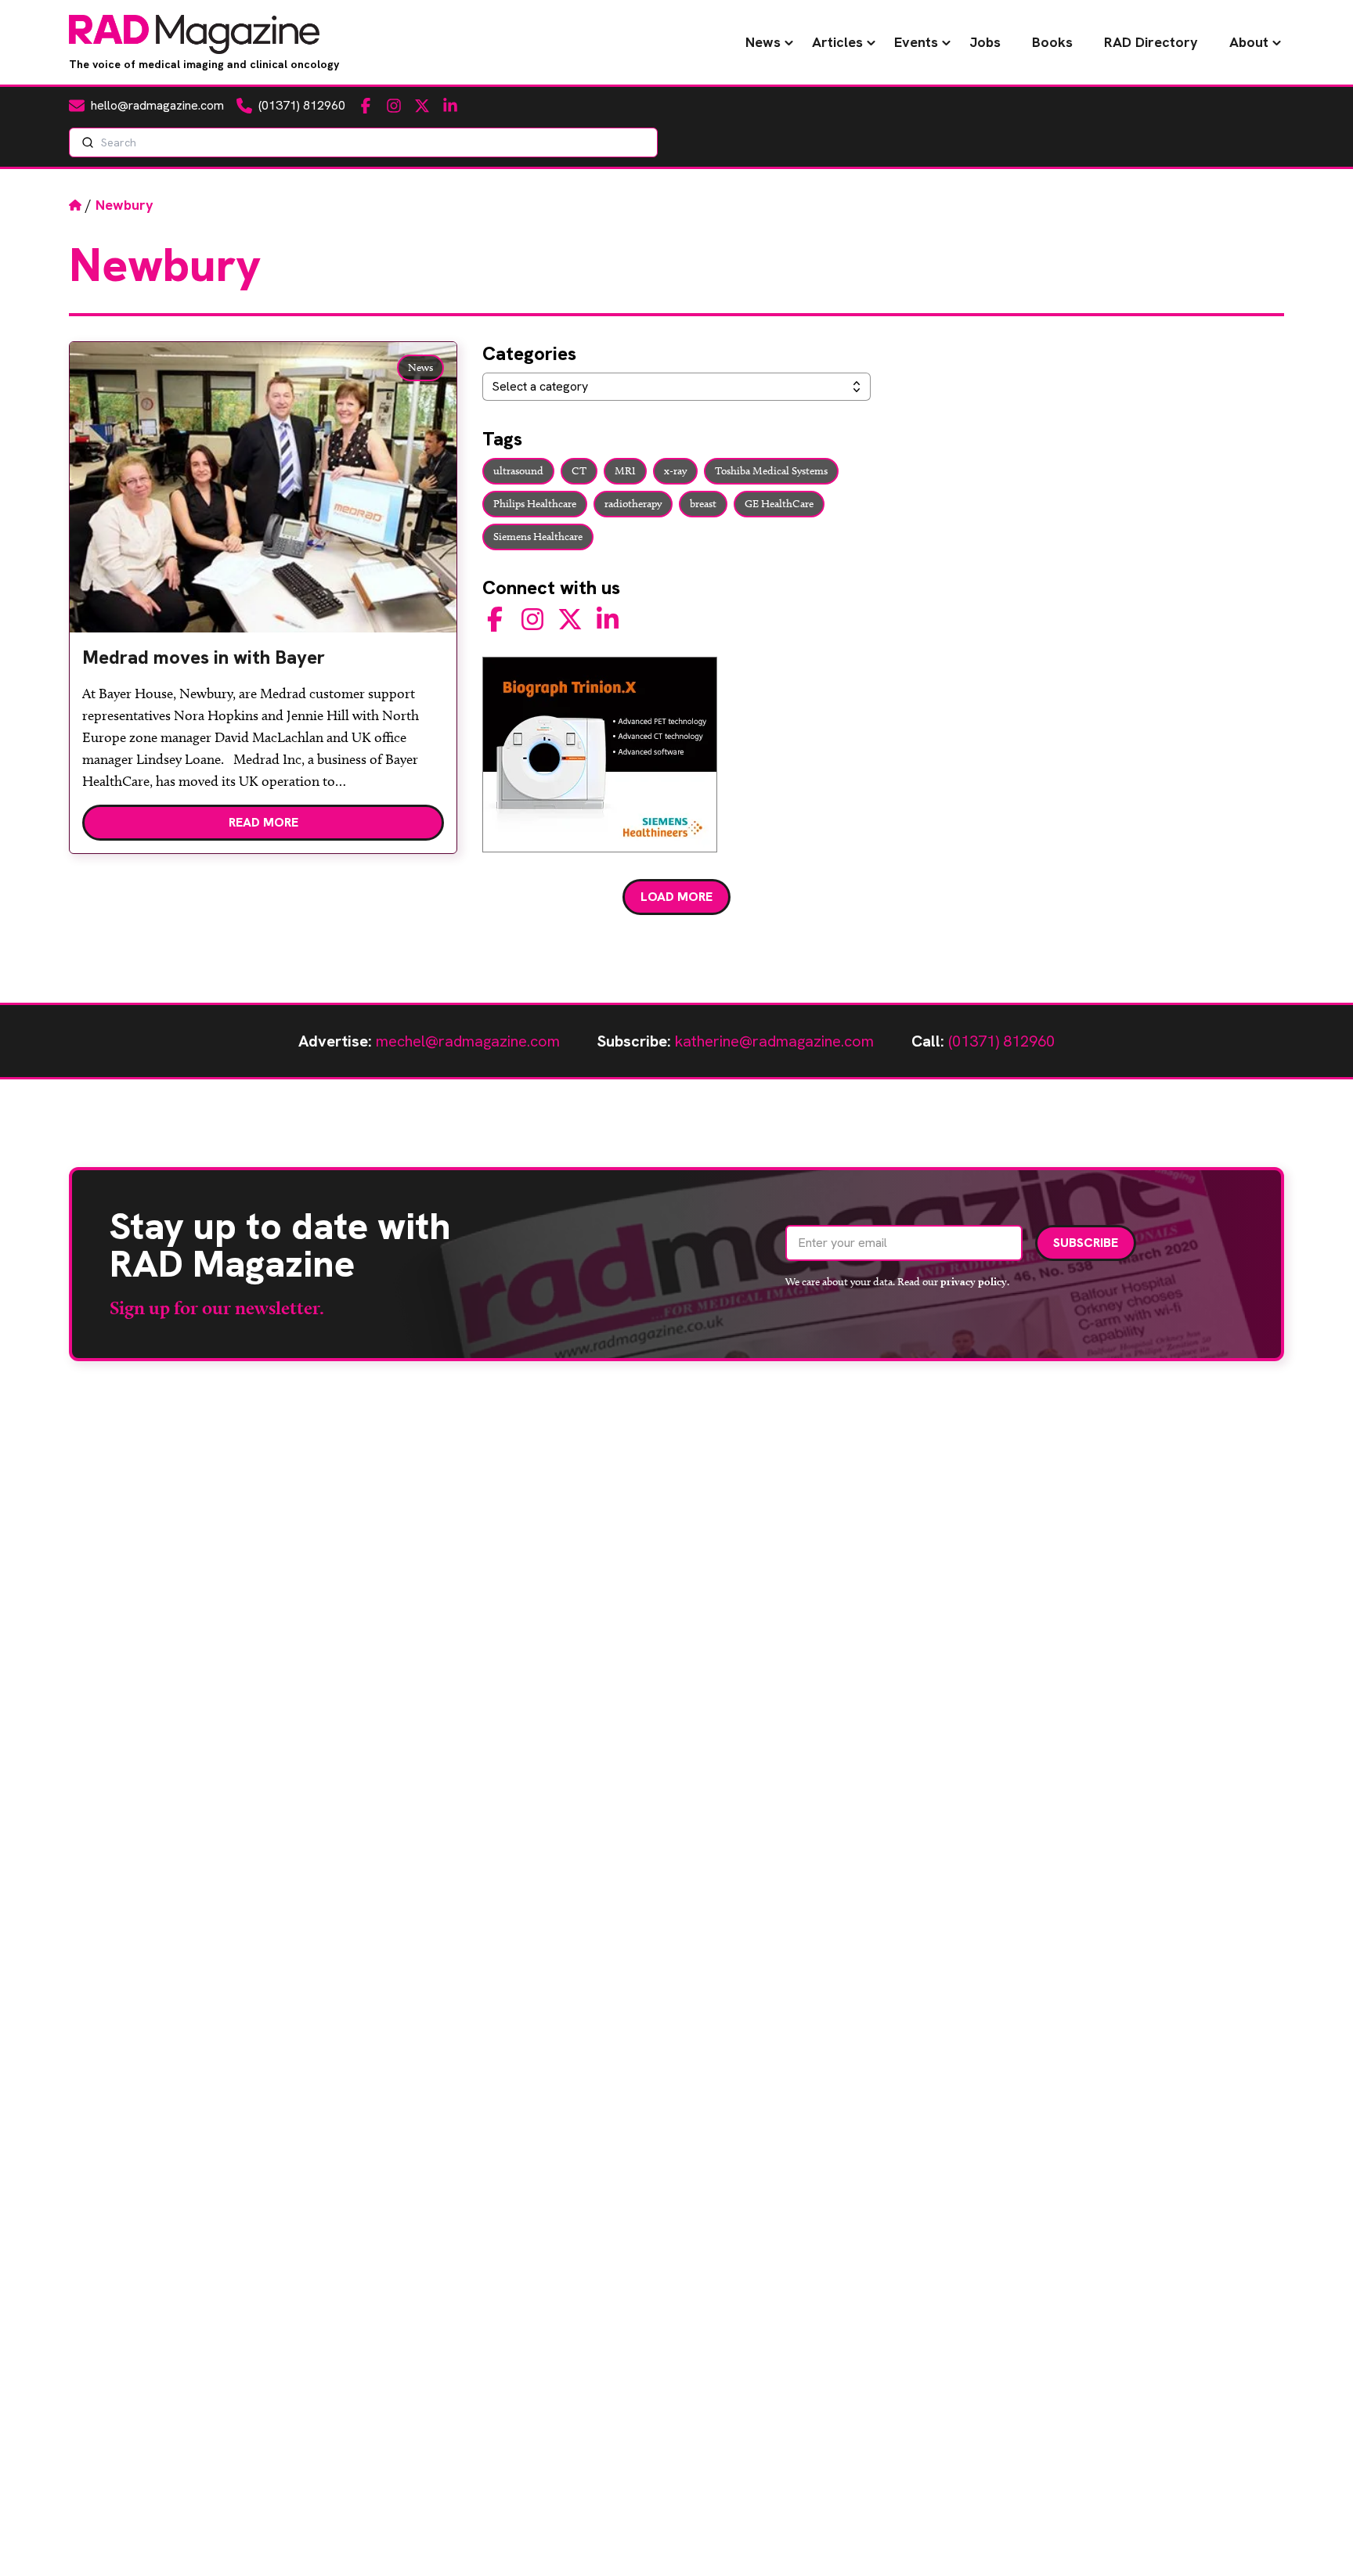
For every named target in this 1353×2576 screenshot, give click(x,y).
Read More (263, 822)
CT (579, 471)
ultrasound (518, 471)
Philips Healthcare (535, 504)
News (763, 42)
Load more (676, 897)
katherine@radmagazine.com (774, 1041)
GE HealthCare (779, 504)
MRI (625, 471)
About (1249, 42)
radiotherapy (633, 504)
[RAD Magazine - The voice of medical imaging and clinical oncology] (194, 34)
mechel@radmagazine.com (468, 1041)
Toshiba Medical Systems (771, 471)
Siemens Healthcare (538, 537)
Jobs (985, 42)
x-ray (675, 471)
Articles (837, 42)
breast (703, 504)
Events (916, 42)
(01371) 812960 (1001, 1041)
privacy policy (974, 1281)
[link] (263, 664)
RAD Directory (1151, 42)
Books (1052, 42)
